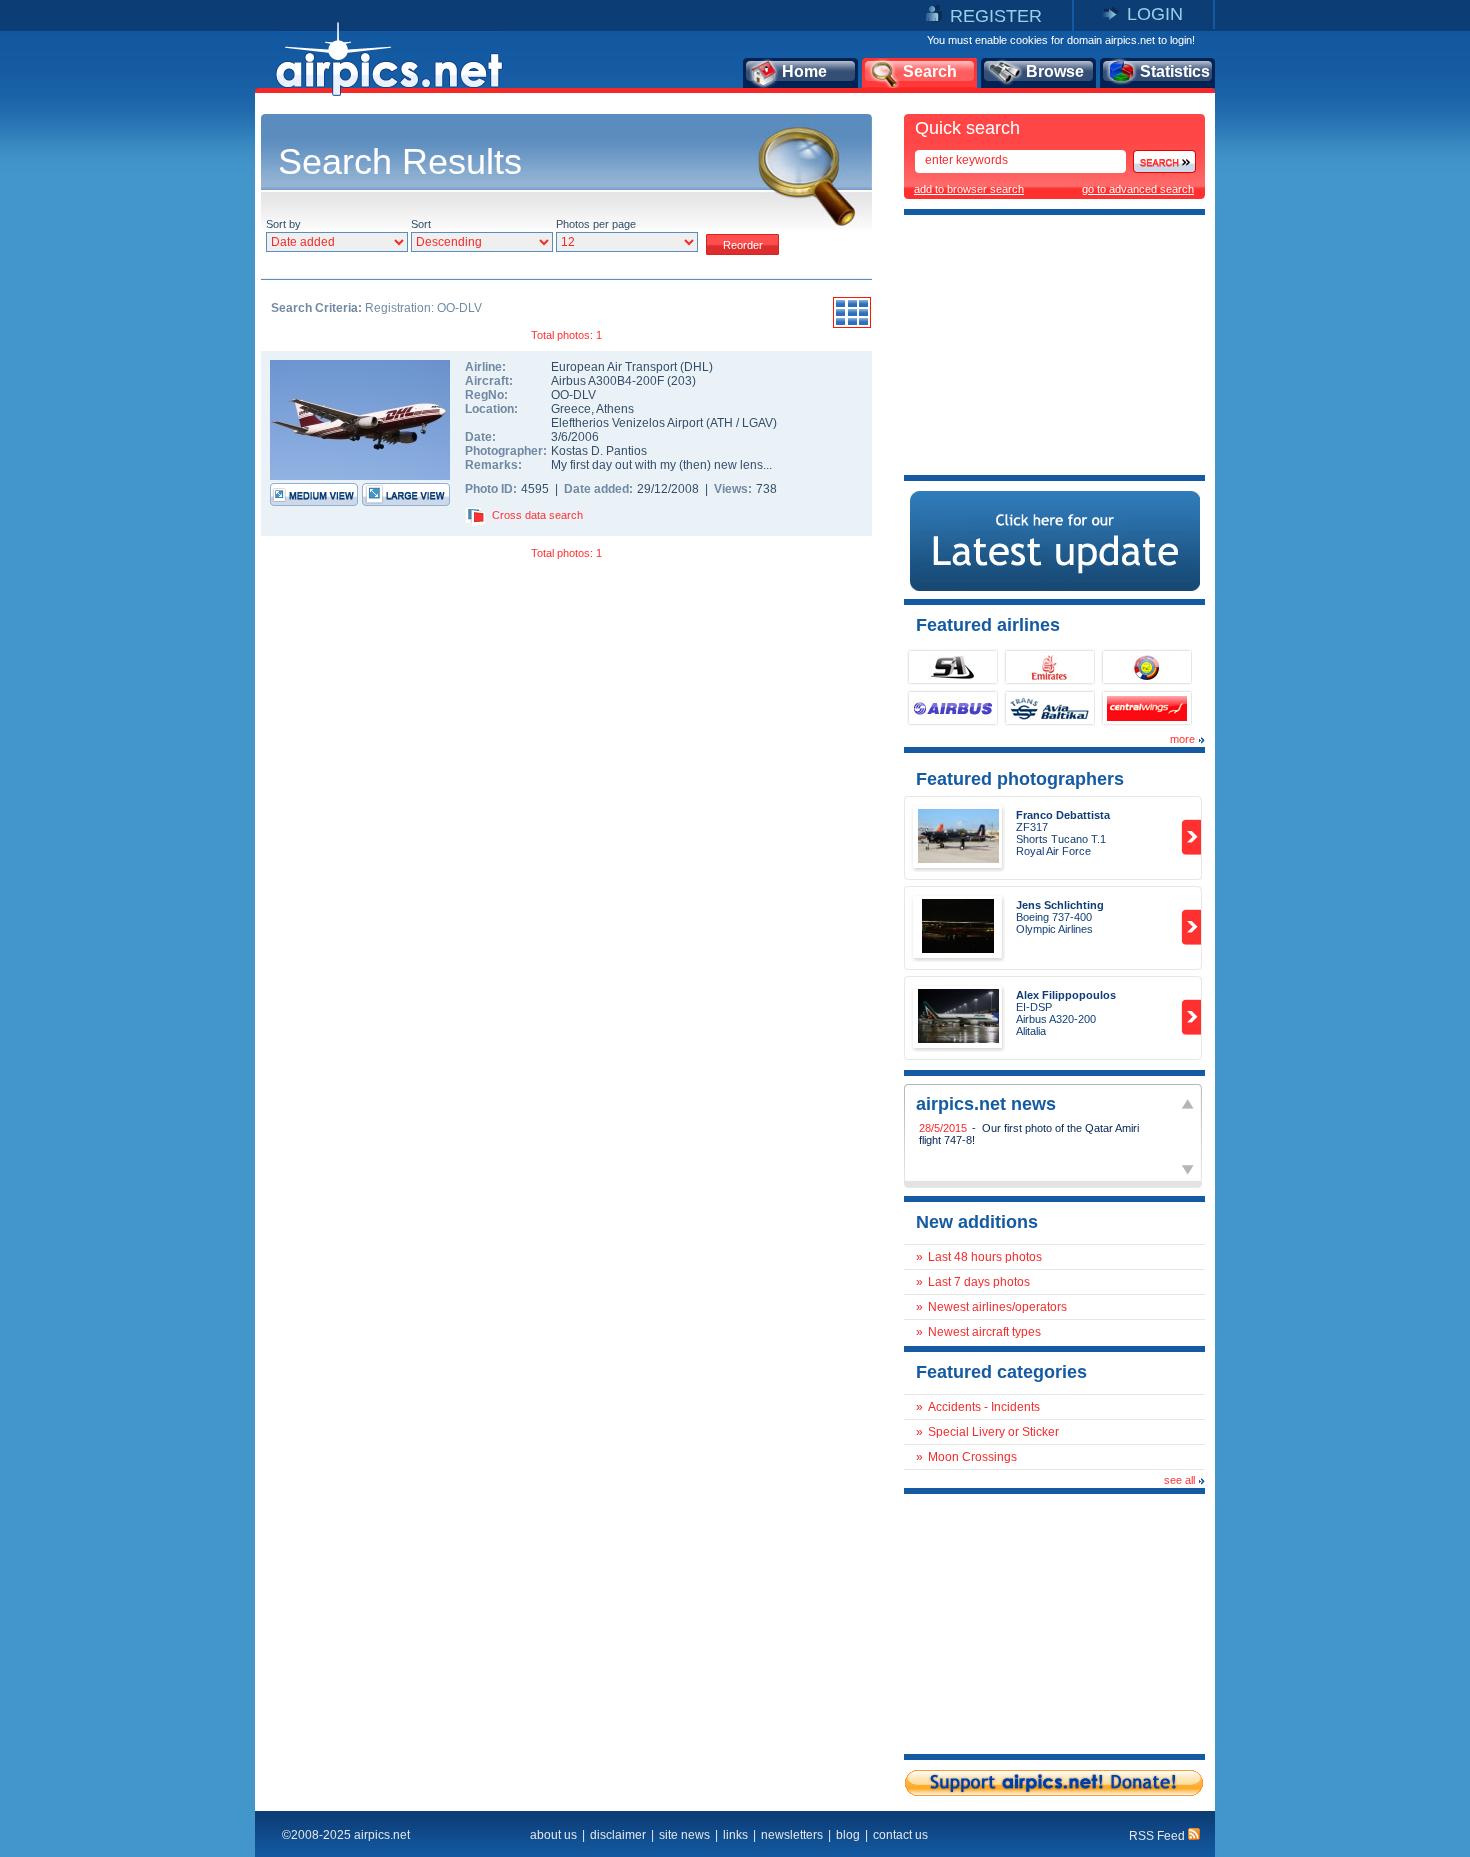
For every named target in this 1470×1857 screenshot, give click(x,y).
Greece (571, 409)
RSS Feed (1158, 1836)
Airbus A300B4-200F (609, 381)
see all (1179, 1480)
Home (804, 71)
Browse (1055, 71)
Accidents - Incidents (984, 1407)
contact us (900, 1835)
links (735, 1835)
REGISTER (996, 16)
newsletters (792, 1835)
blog (848, 1835)
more (1182, 739)
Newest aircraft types (984, 1332)
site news (684, 1835)
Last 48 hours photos (985, 1257)
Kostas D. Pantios (599, 451)
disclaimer (618, 1835)
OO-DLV (573, 395)
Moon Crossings (972, 1457)
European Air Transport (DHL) (632, 367)
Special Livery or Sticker (993, 1432)
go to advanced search (1138, 189)
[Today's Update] (1055, 587)
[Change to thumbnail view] (852, 325)
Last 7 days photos (979, 1282)
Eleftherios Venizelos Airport (627, 423)
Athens (615, 409)
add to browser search (969, 189)
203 (681, 381)
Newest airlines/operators (997, 1307)
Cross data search (537, 515)
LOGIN (1155, 14)
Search (930, 71)
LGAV (757, 423)
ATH (721, 423)
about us (553, 1835)
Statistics (1175, 71)
